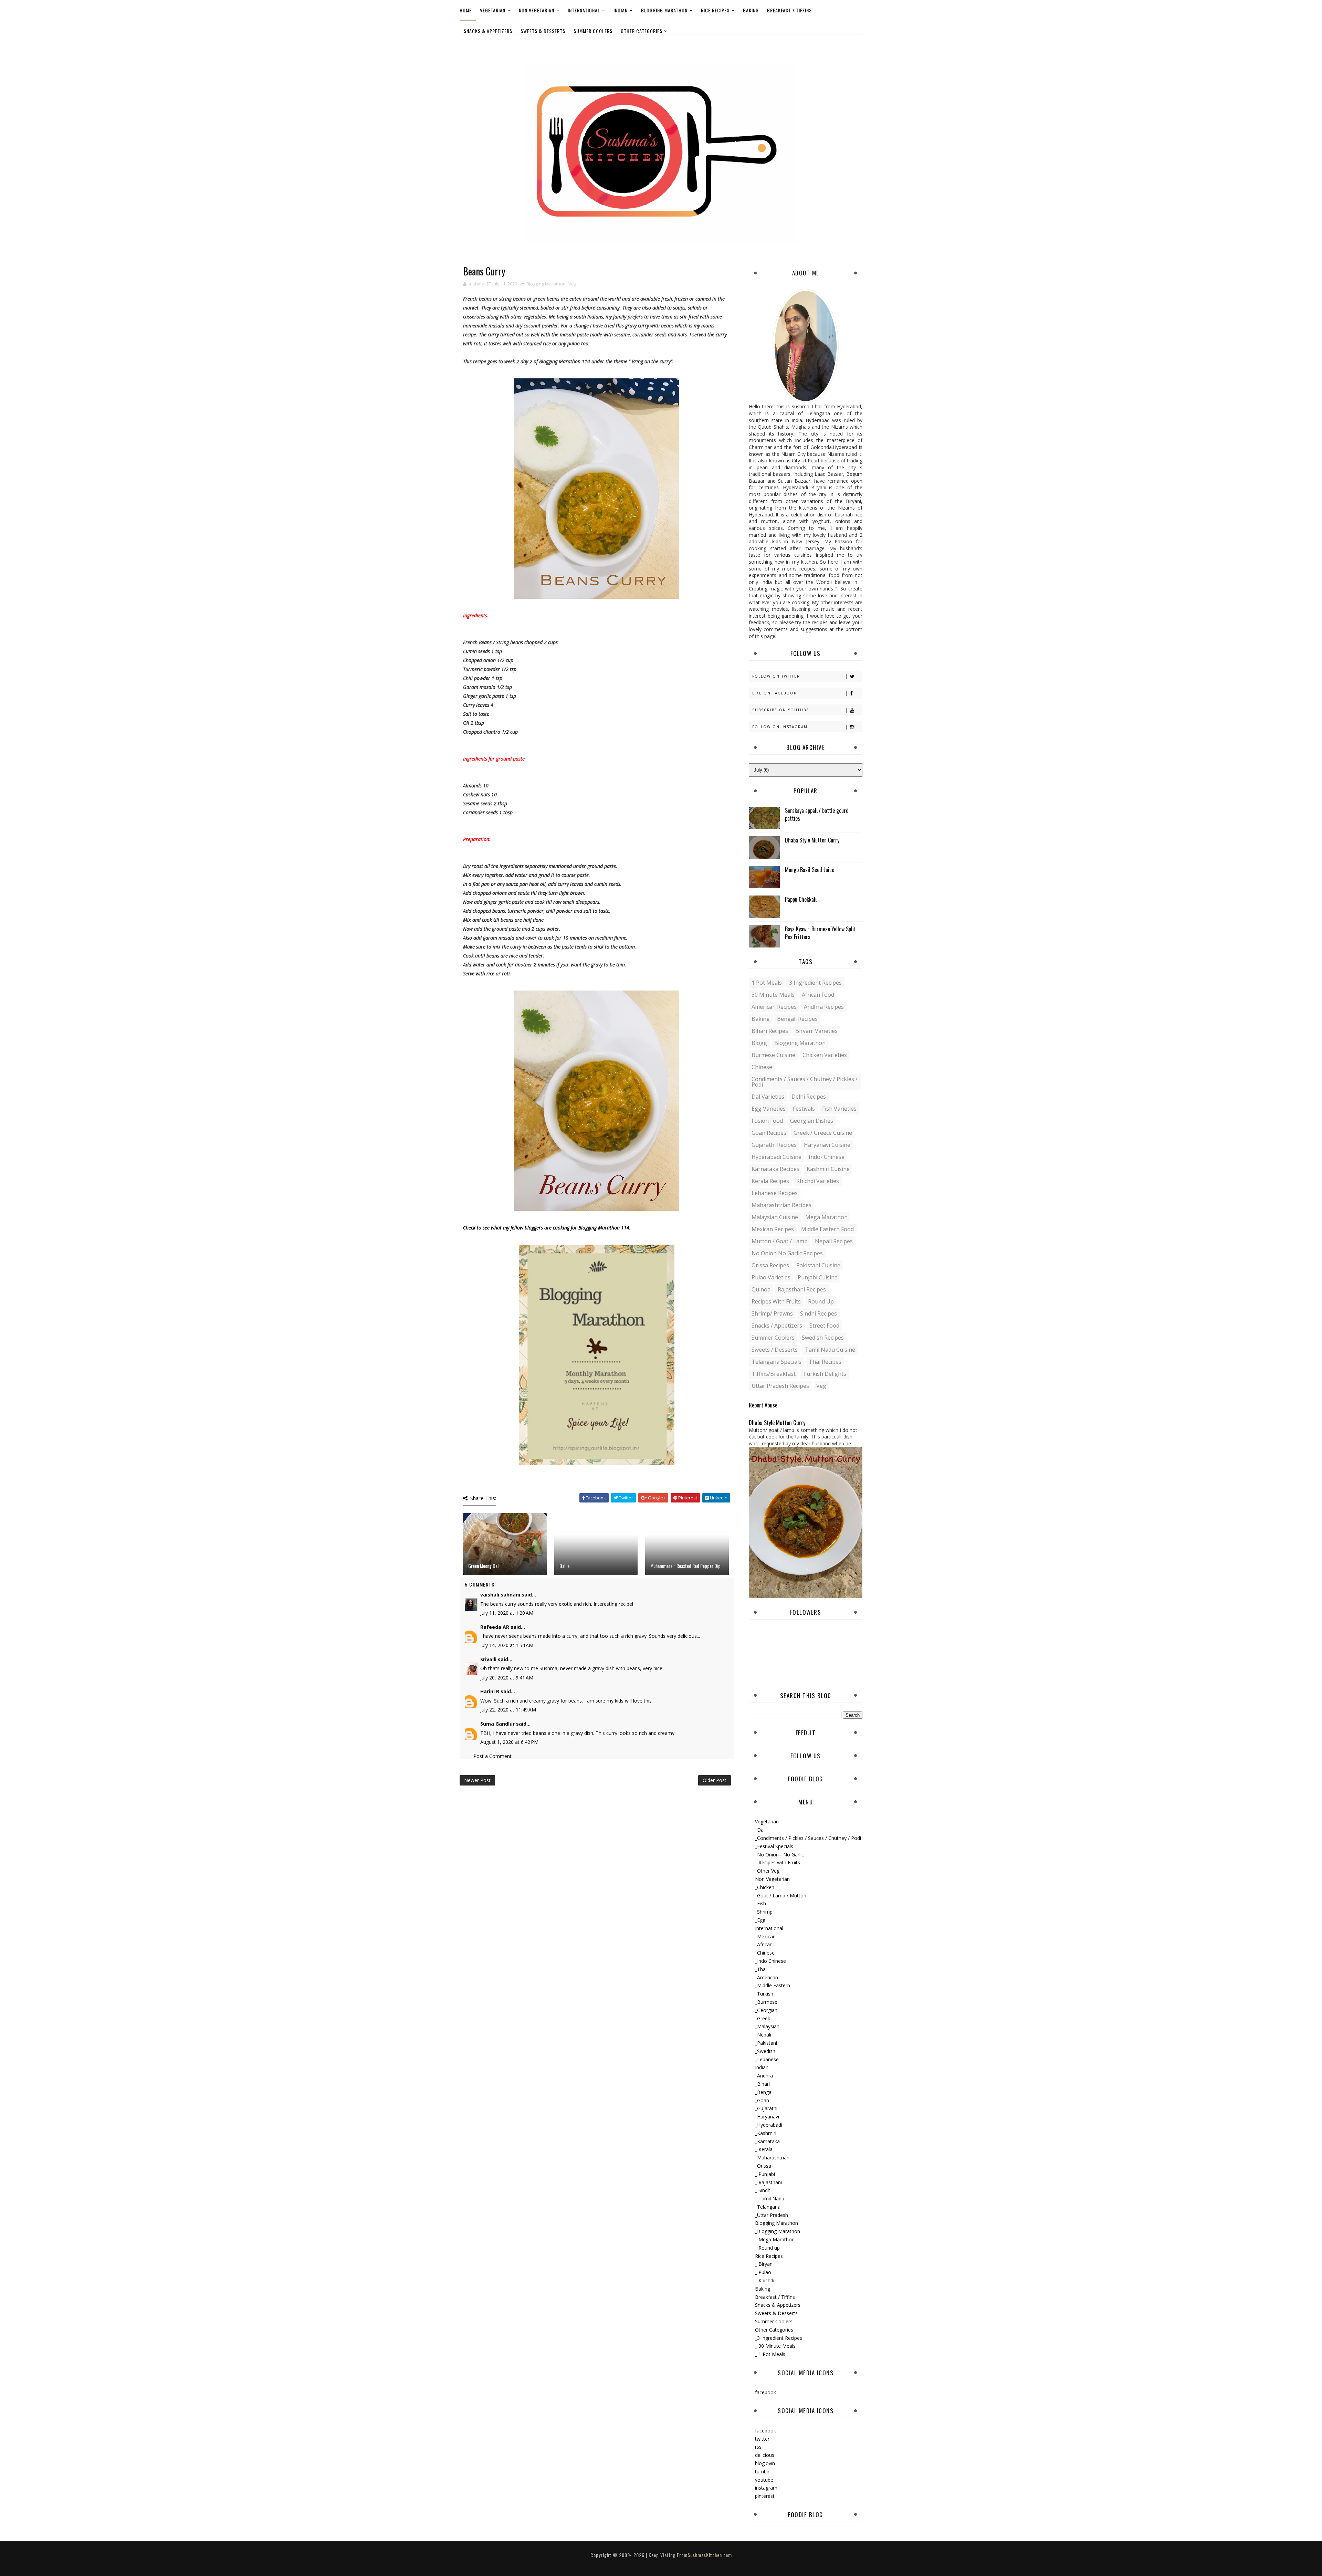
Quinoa (761, 1289)
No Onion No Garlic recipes (787, 1253)
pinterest (765, 2496)
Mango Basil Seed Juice (810, 870)
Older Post (715, 1780)
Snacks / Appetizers (777, 1326)
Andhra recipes (824, 1007)
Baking (751, 10)
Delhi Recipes (809, 1097)
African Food (818, 995)
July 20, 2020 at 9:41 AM (507, 1678)
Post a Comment (492, 1756)
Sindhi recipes (819, 1313)
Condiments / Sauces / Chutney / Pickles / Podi (805, 1082)
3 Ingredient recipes (815, 983)
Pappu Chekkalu (801, 899)
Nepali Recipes (834, 1241)
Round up (821, 1301)
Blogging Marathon (664, 10)
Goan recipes (769, 1133)
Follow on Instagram (780, 727)
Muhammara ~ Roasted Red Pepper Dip (685, 1566)
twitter (762, 2439)
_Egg (760, 1920)
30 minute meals (773, 995)
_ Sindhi (763, 2190)
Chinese (762, 1067)
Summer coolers (773, 1338)
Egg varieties (769, 1109)
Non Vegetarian (537, 10)
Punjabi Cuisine (818, 1277)
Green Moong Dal (483, 1566)
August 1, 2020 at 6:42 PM (509, 1742)
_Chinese (765, 1953)
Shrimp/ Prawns (772, 1313)
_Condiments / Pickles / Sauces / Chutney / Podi (808, 1838)
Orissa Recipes (770, 1265)
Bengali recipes (797, 1019)
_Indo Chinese (770, 1961)
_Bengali (764, 2092)
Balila (564, 1566)
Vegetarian (493, 10)
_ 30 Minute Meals (775, 2346)
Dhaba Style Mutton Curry (812, 840)
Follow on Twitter (776, 676)
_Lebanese (767, 2059)
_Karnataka (767, 2141)
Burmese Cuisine (773, 1055)
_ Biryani (764, 2264)
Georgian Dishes (812, 1121)
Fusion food (767, 1121)
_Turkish (764, 1994)
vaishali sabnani (500, 1595)
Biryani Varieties (816, 1031)
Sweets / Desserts (775, 1350)
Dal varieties (768, 1097)
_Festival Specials (774, 1846)
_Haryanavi (767, 2117)
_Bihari (762, 2084)
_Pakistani (766, 2043)
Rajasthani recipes (802, 1289)
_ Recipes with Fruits (778, 1862)
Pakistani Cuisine (818, 1265)
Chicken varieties (825, 1055)
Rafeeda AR (495, 1627)
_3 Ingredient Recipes (779, 2338)
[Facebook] (856, 44)
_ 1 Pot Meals (770, 2354)
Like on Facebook (774, 693)
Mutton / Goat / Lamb (780, 1241)
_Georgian (766, 2010)
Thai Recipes (825, 1362)
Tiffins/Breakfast (774, 1374)
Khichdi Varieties (818, 1181)
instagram (766, 2488)
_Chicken (765, 1887)
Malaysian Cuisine (775, 1217)
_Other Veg (767, 1871)
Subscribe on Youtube (781, 710)
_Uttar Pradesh (772, 2215)
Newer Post (477, 1780)
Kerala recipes (770, 1181)
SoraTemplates (655, 2562)
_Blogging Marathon (778, 2231)
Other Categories (642, 31)
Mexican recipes (773, 1229)
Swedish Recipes (823, 1338)
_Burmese (766, 2002)
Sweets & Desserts (543, 31)
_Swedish (765, 2051)
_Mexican (765, 1936)
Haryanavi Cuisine (827, 1145)
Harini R (490, 1691)
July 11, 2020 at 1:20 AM (507, 1613)
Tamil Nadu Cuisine (830, 1350)
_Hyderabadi (769, 2125)
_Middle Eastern (773, 1985)
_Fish (760, 1903)
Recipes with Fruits (776, 1301)
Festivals (804, 1109)
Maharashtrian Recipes (781, 1205)
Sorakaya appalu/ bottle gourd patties (817, 814)
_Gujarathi (766, 2108)
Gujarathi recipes (774, 1145)
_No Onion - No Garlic (779, 1855)
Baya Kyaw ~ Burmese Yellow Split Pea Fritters (820, 933)
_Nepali (763, 2035)
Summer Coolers (593, 31)
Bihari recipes (770, 1031)
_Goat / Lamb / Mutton (781, 1896)
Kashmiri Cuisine (828, 1169)
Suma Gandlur (497, 1724)
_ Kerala (764, 2149)
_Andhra (764, 2076)
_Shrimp (764, 1912)
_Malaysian (767, 2026)
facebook (765, 2392)
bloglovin (765, 2463)
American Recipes (774, 1007)
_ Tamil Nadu (770, 2198)
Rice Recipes (715, 10)
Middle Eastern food (827, 1229)
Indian (621, 10)
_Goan (762, 2100)
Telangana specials (777, 1362)
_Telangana (768, 2207)
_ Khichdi (765, 2280)
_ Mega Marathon (775, 2239)
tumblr (762, 2472)
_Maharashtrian (772, 2158)
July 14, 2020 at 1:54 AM (507, 1645)
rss (758, 2447)
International (584, 10)
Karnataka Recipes (775, 1169)
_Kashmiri (766, 2133)
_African (764, 1944)
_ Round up (767, 2248)
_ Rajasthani (768, 2182)
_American (767, 1977)
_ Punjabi (765, 2174)
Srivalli (488, 1659)
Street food (824, 1326)
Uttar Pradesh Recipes (780, 1386)
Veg (572, 284)
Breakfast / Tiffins (789, 10)
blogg (759, 1043)
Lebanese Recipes (775, 1193)
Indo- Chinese (827, 1157)
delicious (765, 2455)
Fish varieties (839, 1109)
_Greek (763, 2018)
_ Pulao (763, 2272)
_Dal (760, 1830)
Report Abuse (763, 1405)
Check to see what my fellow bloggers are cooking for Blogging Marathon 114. (547, 1228)
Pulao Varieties (771, 1277)
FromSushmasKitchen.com (704, 2555)
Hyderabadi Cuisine (777, 1157)
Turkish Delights (825, 1374)
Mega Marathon (826, 1217)
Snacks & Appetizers (488, 31)
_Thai (761, 1969)
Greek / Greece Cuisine (823, 1133)
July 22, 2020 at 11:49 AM (508, 1710)
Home (466, 10)
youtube (764, 2480)
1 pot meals (767, 983)
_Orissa (763, 2166)
